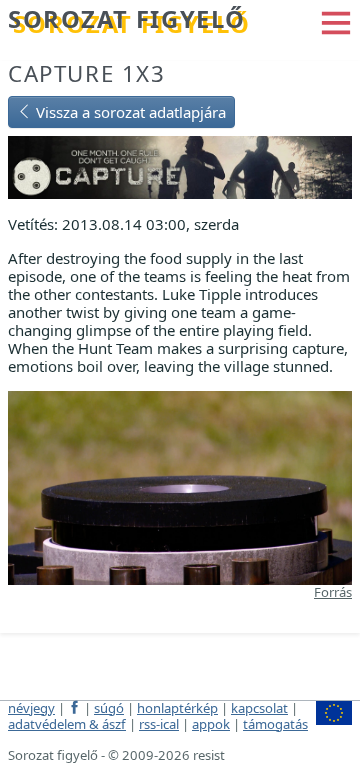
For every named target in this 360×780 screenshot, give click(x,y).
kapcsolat (259, 708)
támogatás (275, 724)
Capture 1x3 (87, 73)
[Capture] (180, 166)
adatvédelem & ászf (67, 724)
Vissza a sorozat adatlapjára (129, 112)
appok (211, 724)
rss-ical (159, 724)
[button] (336, 21)
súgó (109, 708)
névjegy (31, 708)
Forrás (333, 592)
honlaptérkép (177, 708)
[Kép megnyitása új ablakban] (180, 486)
